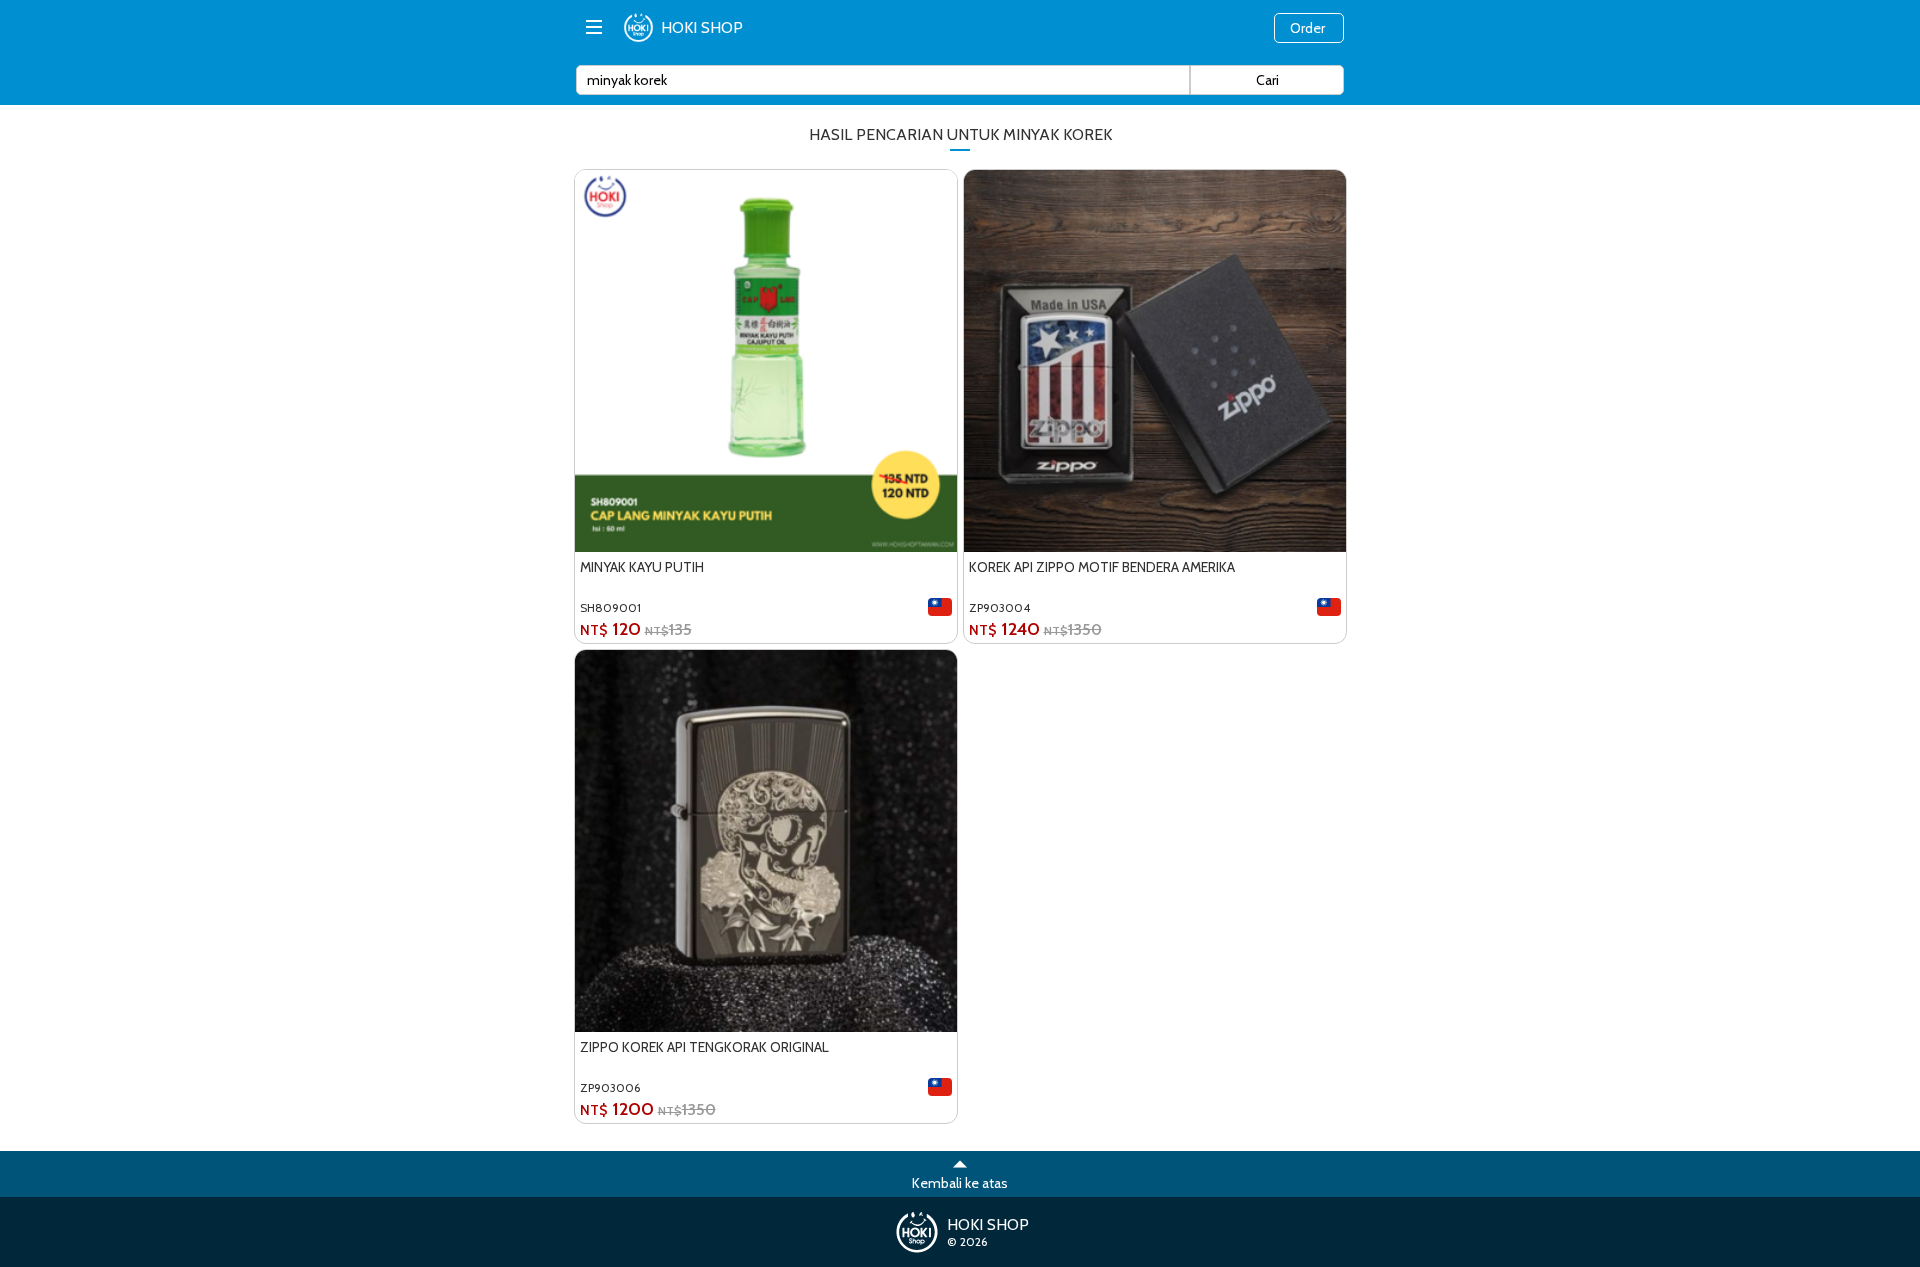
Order (1307, 28)
